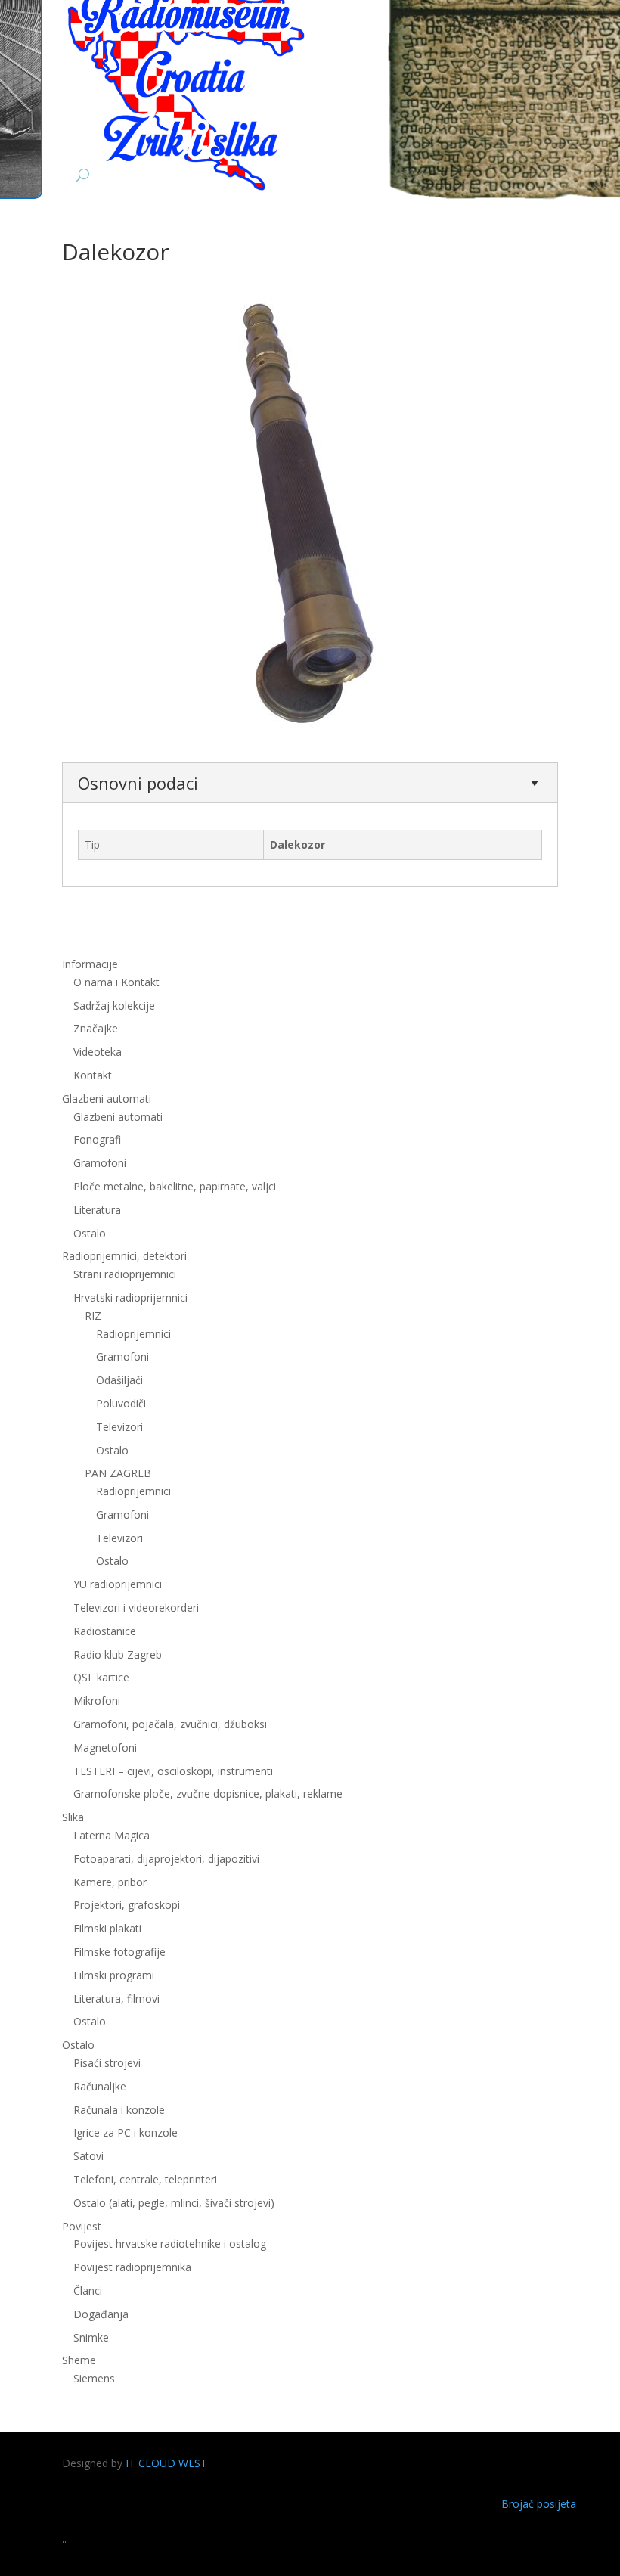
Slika (73, 1817)
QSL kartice (101, 1677)
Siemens (94, 2378)
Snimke (91, 2337)
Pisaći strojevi (107, 2063)
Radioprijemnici (133, 1334)
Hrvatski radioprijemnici (130, 1297)
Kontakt (93, 1075)
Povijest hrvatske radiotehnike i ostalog (170, 2244)
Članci (88, 2290)
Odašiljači (119, 1380)
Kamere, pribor (110, 1882)
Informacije (90, 964)
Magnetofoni (105, 1747)
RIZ (93, 1316)
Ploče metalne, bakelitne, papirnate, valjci (175, 1186)
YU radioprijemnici (118, 1584)
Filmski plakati (107, 1928)
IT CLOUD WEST (166, 2463)
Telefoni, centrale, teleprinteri (145, 2179)
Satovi (88, 2156)
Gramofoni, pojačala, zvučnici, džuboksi (170, 1724)
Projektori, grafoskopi (127, 1905)
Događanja (101, 2314)
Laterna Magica (112, 1835)
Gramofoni (100, 1163)
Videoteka (98, 1052)
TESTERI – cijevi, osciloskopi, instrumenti (173, 1771)
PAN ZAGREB (118, 1473)
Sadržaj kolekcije (114, 1006)
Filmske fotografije (119, 1952)
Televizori (119, 1427)
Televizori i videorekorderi (136, 1608)
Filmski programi (114, 1975)
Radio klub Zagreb (118, 1654)
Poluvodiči (121, 1403)
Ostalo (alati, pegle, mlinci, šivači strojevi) (174, 2203)
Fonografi (97, 1139)
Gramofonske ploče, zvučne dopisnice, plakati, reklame (208, 1794)
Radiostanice (105, 1631)
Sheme (79, 2360)
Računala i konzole (119, 2110)
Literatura (97, 1210)
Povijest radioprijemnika (132, 2267)
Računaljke (100, 2086)
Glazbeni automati (118, 1117)
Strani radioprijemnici (125, 1274)
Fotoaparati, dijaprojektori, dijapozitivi (166, 1859)
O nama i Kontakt (116, 982)
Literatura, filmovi (116, 1999)
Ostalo (112, 1450)
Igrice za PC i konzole (126, 2132)
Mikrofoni (97, 1701)
